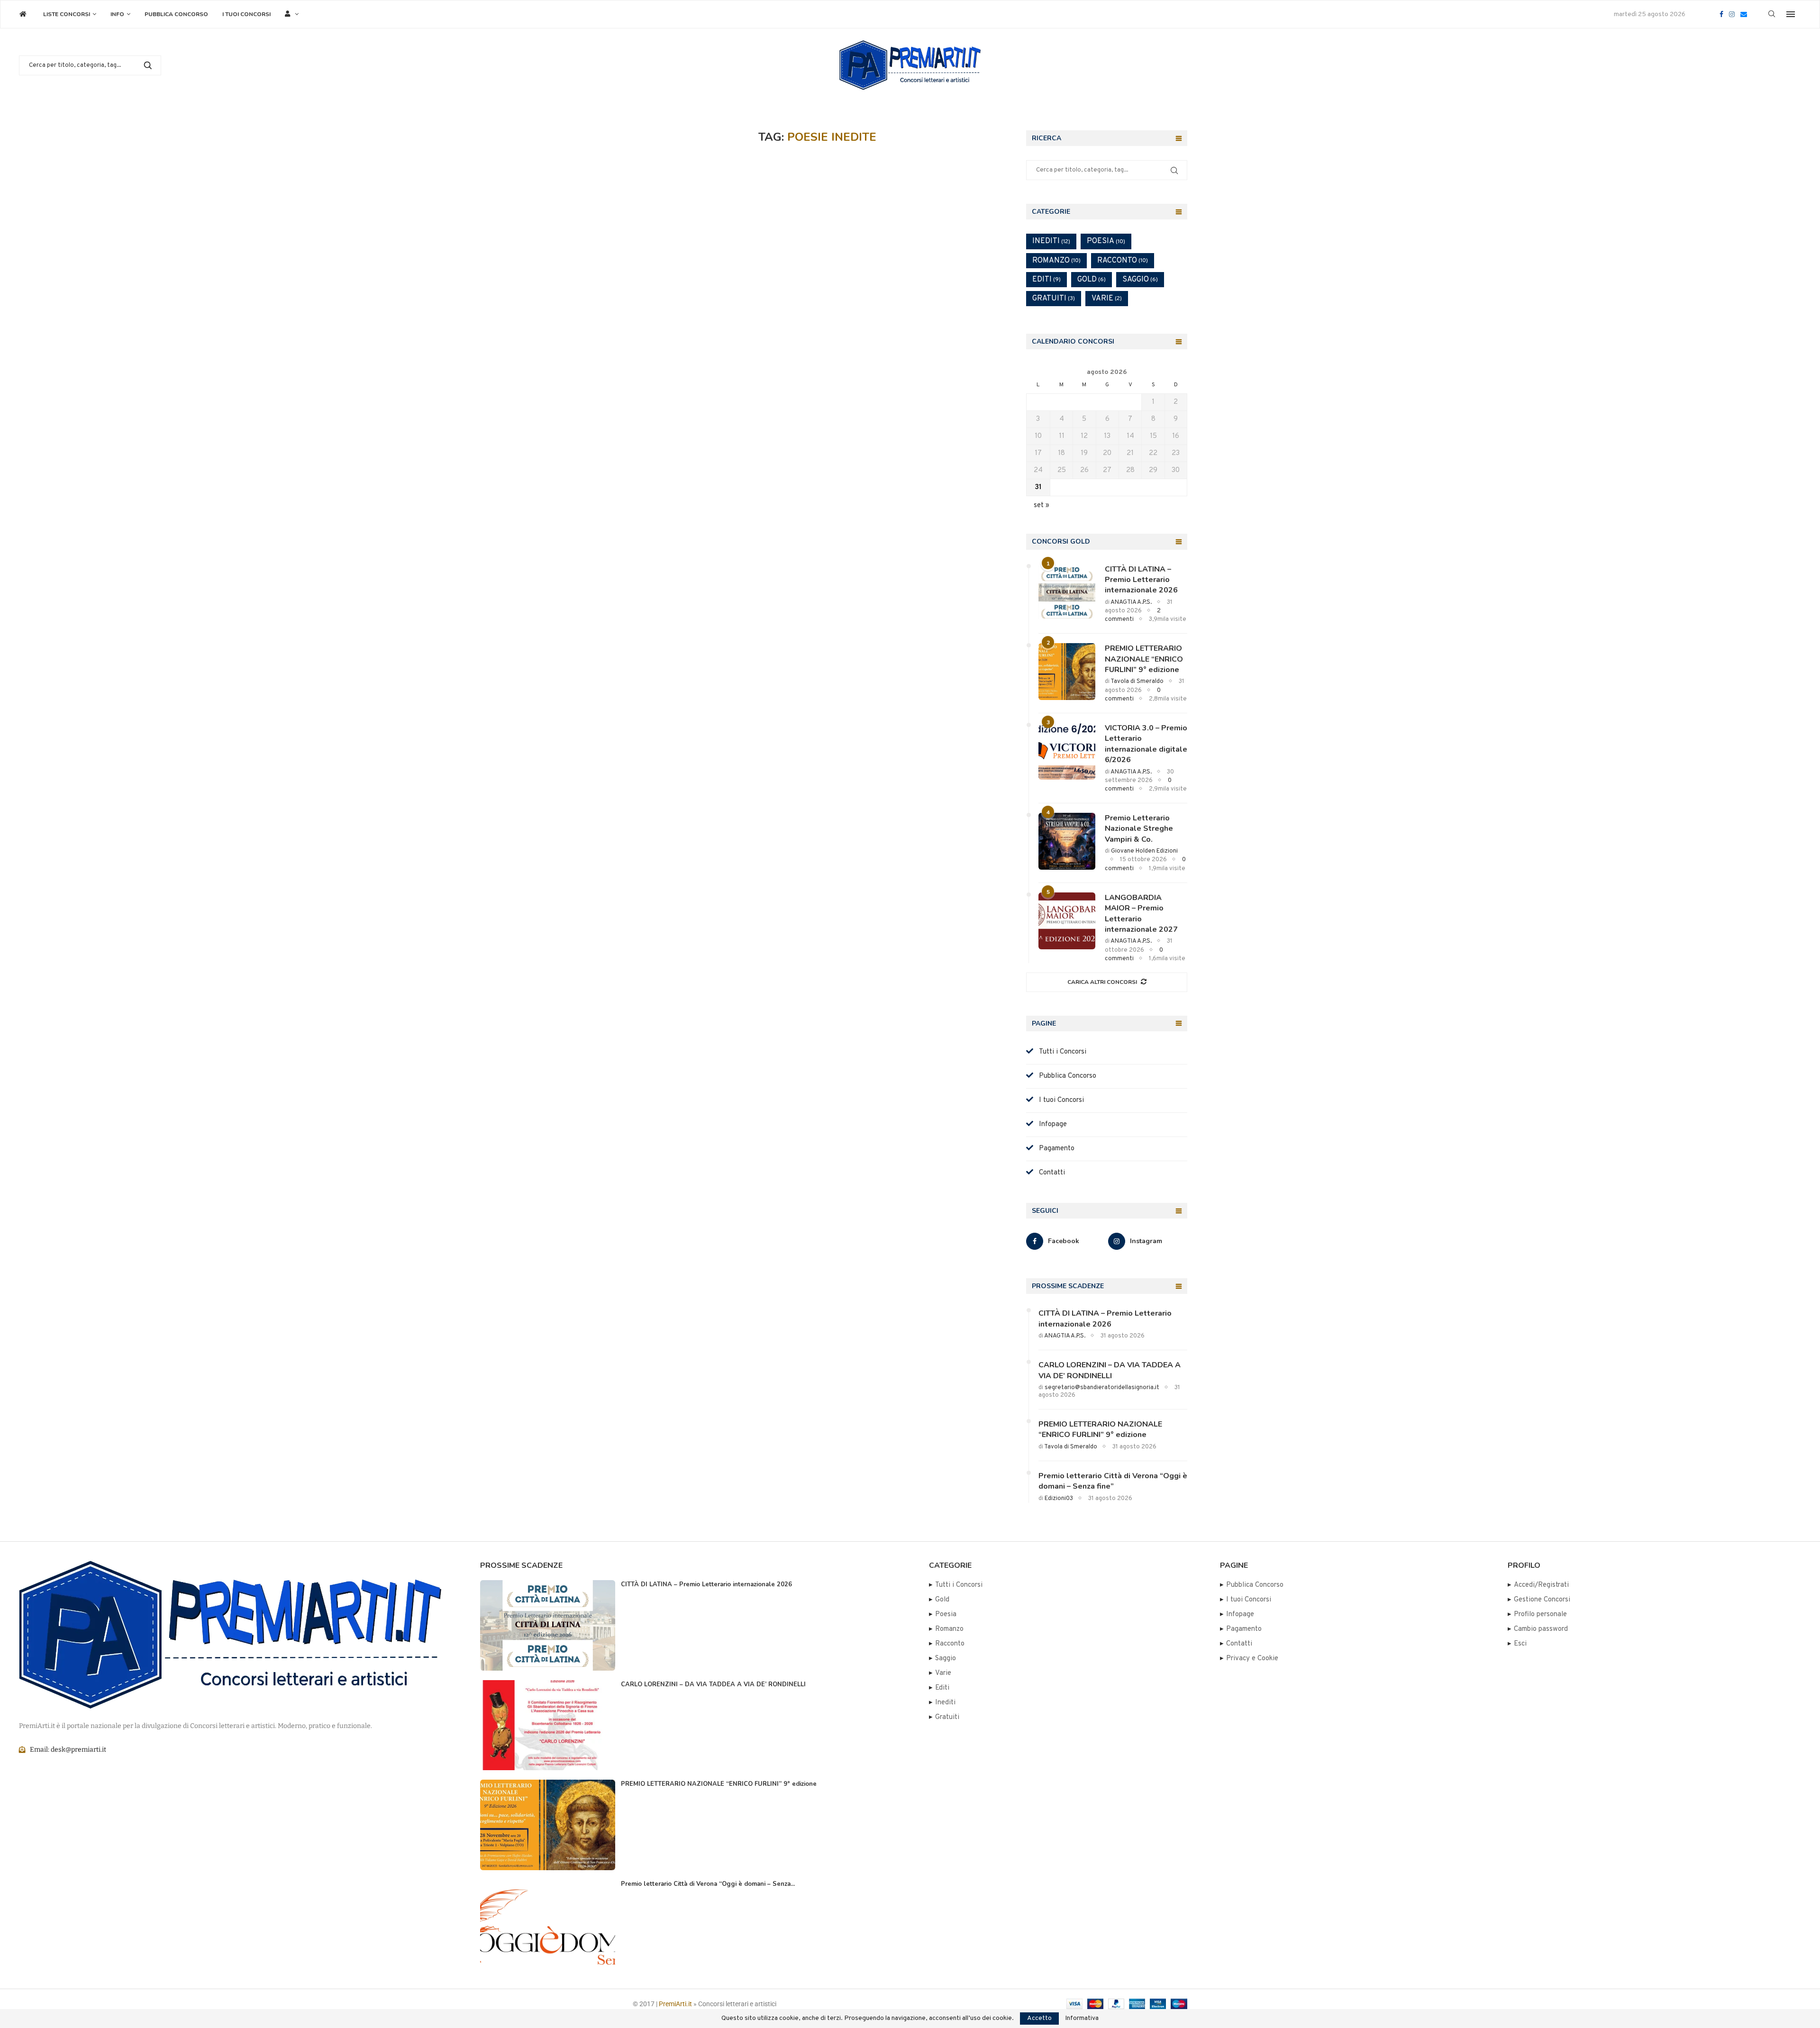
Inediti (1051, 241)
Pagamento (1054, 1149)
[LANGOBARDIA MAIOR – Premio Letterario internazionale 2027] (1067, 921)
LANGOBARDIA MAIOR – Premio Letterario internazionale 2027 (1141, 914)
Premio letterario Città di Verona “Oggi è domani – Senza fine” (1113, 1481)
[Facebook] (1721, 14)
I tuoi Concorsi (246, 14)
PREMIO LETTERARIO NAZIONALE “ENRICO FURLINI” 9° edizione (1144, 659)
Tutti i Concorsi (1060, 1052)
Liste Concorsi (67, 14)
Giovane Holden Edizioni (1144, 851)
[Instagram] (1732, 14)
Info (117, 14)
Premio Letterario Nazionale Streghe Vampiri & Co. (1139, 829)
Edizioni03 (1059, 1499)
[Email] (1744, 14)
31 (1038, 487)
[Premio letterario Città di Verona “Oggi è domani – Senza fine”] (548, 1925)
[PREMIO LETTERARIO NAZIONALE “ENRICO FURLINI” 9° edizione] (1067, 672)
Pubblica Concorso (176, 14)
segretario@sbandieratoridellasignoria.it (1102, 1388)
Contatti (1049, 1173)
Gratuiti (1054, 299)
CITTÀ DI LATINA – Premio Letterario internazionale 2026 (1141, 580)
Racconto (1123, 261)
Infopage (1050, 1124)
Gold (1092, 280)
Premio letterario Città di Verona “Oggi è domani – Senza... (708, 1884)
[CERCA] (148, 65)
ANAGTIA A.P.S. (1131, 602)
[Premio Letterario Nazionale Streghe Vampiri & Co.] (1067, 841)
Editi (1046, 280)
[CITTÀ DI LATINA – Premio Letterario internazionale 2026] (1067, 592)
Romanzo (1056, 261)
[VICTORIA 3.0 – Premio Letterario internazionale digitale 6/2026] (1067, 751)
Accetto (1039, 2018)
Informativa (1082, 2019)
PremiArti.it (675, 2004)
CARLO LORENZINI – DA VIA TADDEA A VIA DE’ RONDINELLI (1110, 1370)
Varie (1107, 299)
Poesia (1106, 241)
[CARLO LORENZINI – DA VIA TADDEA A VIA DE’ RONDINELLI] (548, 1725)
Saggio (1140, 280)
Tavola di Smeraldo (1137, 682)
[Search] (1772, 14)
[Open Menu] (1791, 14)
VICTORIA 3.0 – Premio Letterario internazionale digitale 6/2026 (1146, 744)
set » (1042, 505)
